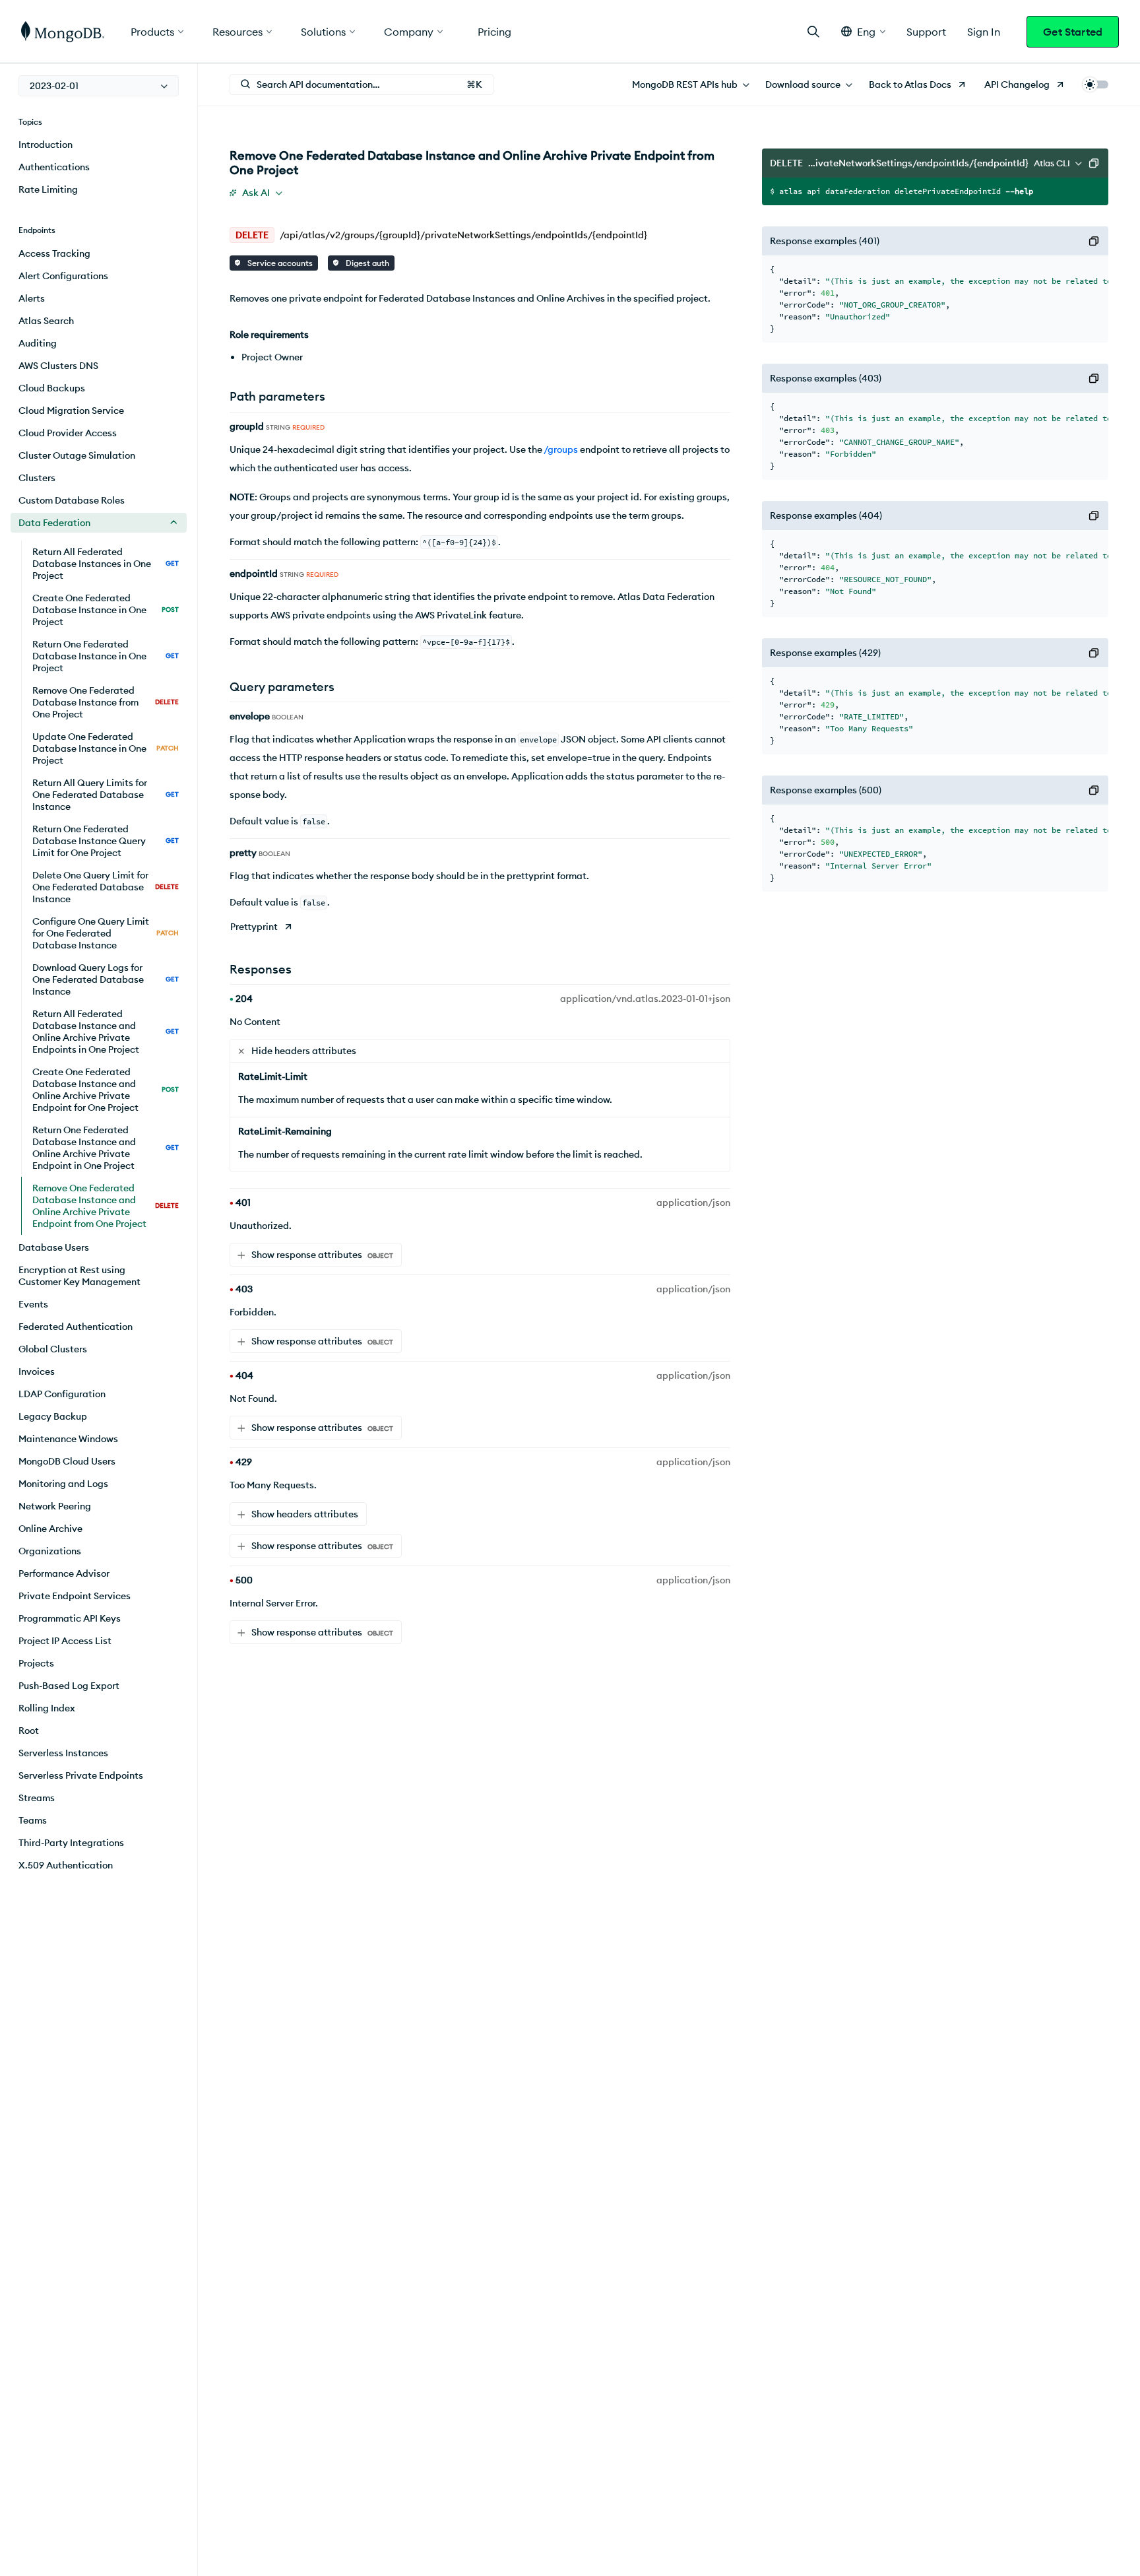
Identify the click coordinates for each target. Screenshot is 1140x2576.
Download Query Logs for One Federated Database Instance (106, 979)
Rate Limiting (48, 189)
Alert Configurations (63, 276)
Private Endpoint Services (75, 1596)
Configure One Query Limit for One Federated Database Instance (106, 933)
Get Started (1073, 32)
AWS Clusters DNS (58, 366)
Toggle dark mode (1095, 84)
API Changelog (1017, 84)
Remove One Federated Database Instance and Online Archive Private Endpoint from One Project (106, 1206)
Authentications (54, 167)
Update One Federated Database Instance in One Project (106, 748)
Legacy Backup (53, 1416)
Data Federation (54, 523)
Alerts (32, 298)
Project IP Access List (65, 1641)
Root (29, 1731)
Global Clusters (53, 1349)
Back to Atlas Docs (910, 84)
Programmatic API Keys (70, 1618)
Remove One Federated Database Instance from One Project (106, 702)
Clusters (37, 478)
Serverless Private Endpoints (81, 1775)
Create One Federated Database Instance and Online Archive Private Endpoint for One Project (106, 1090)
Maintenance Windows (68, 1439)
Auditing (38, 343)
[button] (863, 31)
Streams (37, 1798)
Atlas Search (46, 321)
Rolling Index (47, 1708)
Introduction (46, 145)
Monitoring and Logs (63, 1484)
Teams (33, 1820)
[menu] (99, 86)
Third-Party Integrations (71, 1843)
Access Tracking (54, 253)
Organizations (50, 1551)
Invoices (37, 1371)
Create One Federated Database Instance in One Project (106, 610)
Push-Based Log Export (69, 1686)
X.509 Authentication (66, 1865)
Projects (36, 1663)
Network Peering (55, 1506)
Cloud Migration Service (71, 411)
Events (33, 1304)
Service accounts (279, 263)
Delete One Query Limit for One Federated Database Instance (106, 887)
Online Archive (50, 1529)
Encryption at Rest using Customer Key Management (79, 1276)
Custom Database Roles (72, 500)
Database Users (54, 1247)
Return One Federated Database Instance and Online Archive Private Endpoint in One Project (106, 1148)
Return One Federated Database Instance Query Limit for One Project (106, 841)
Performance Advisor (64, 1573)
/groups (561, 449)
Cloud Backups (52, 388)
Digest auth (366, 263)
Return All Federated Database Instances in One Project (106, 564)
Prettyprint (254, 927)
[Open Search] (813, 31)
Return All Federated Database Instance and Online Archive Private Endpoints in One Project (106, 1032)
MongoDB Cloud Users (67, 1461)
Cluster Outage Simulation (77, 455)
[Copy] (1094, 163)
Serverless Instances (63, 1753)
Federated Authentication (76, 1327)
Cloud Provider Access (68, 433)
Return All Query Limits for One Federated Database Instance (106, 795)
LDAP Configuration (62, 1394)
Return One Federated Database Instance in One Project (106, 656)
